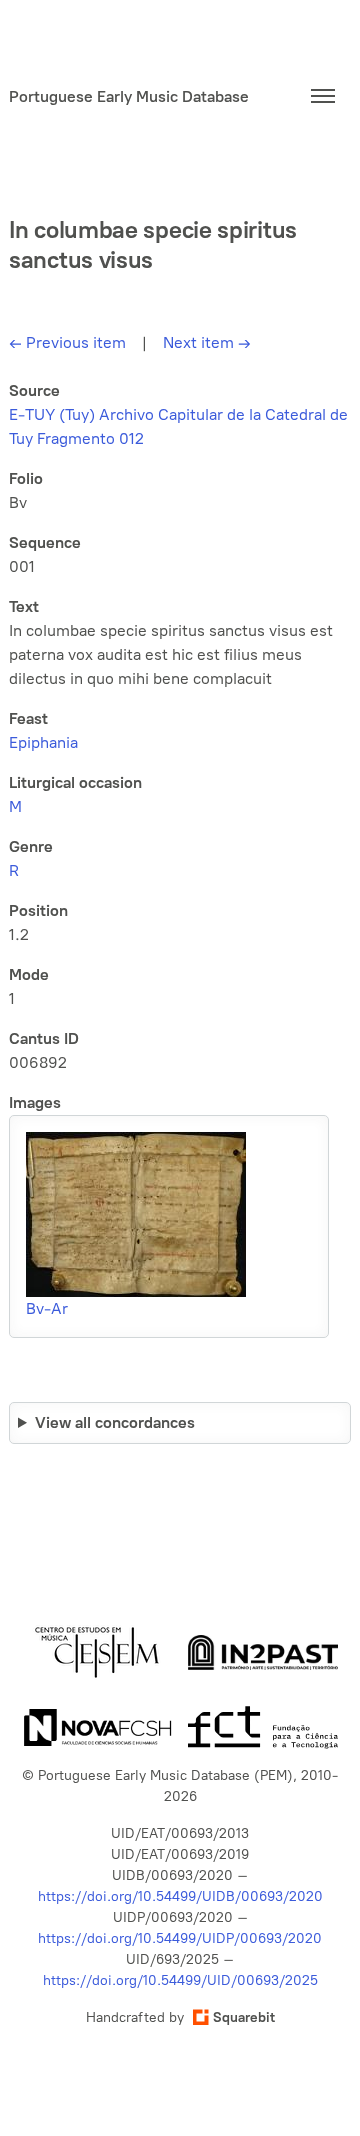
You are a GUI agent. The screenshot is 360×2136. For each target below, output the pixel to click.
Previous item (67, 342)
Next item (207, 342)
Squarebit (244, 2017)
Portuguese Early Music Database (129, 96)
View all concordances (115, 1422)
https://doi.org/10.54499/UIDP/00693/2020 (180, 1938)
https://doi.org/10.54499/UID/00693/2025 (180, 1980)
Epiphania (43, 742)
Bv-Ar (47, 1308)
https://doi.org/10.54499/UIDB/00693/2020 (180, 1896)
